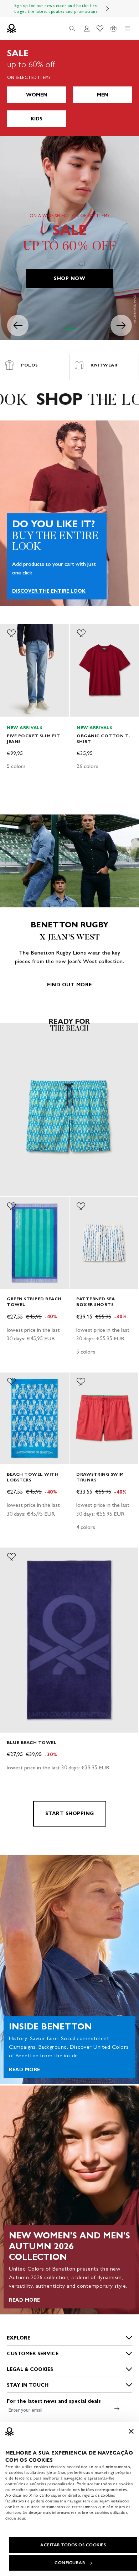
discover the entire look (49, 591)
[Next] (108, 9)
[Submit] (117, 2408)
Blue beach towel (32, 1742)
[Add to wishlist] (11, 633)
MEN (103, 95)
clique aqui (15, 2518)
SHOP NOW (69, 278)
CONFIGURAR (70, 2563)
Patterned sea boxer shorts (96, 1302)
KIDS (37, 119)
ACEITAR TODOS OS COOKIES (73, 2545)
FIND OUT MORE (69, 985)
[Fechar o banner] (131, 2431)
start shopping (70, 1813)
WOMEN (37, 95)
